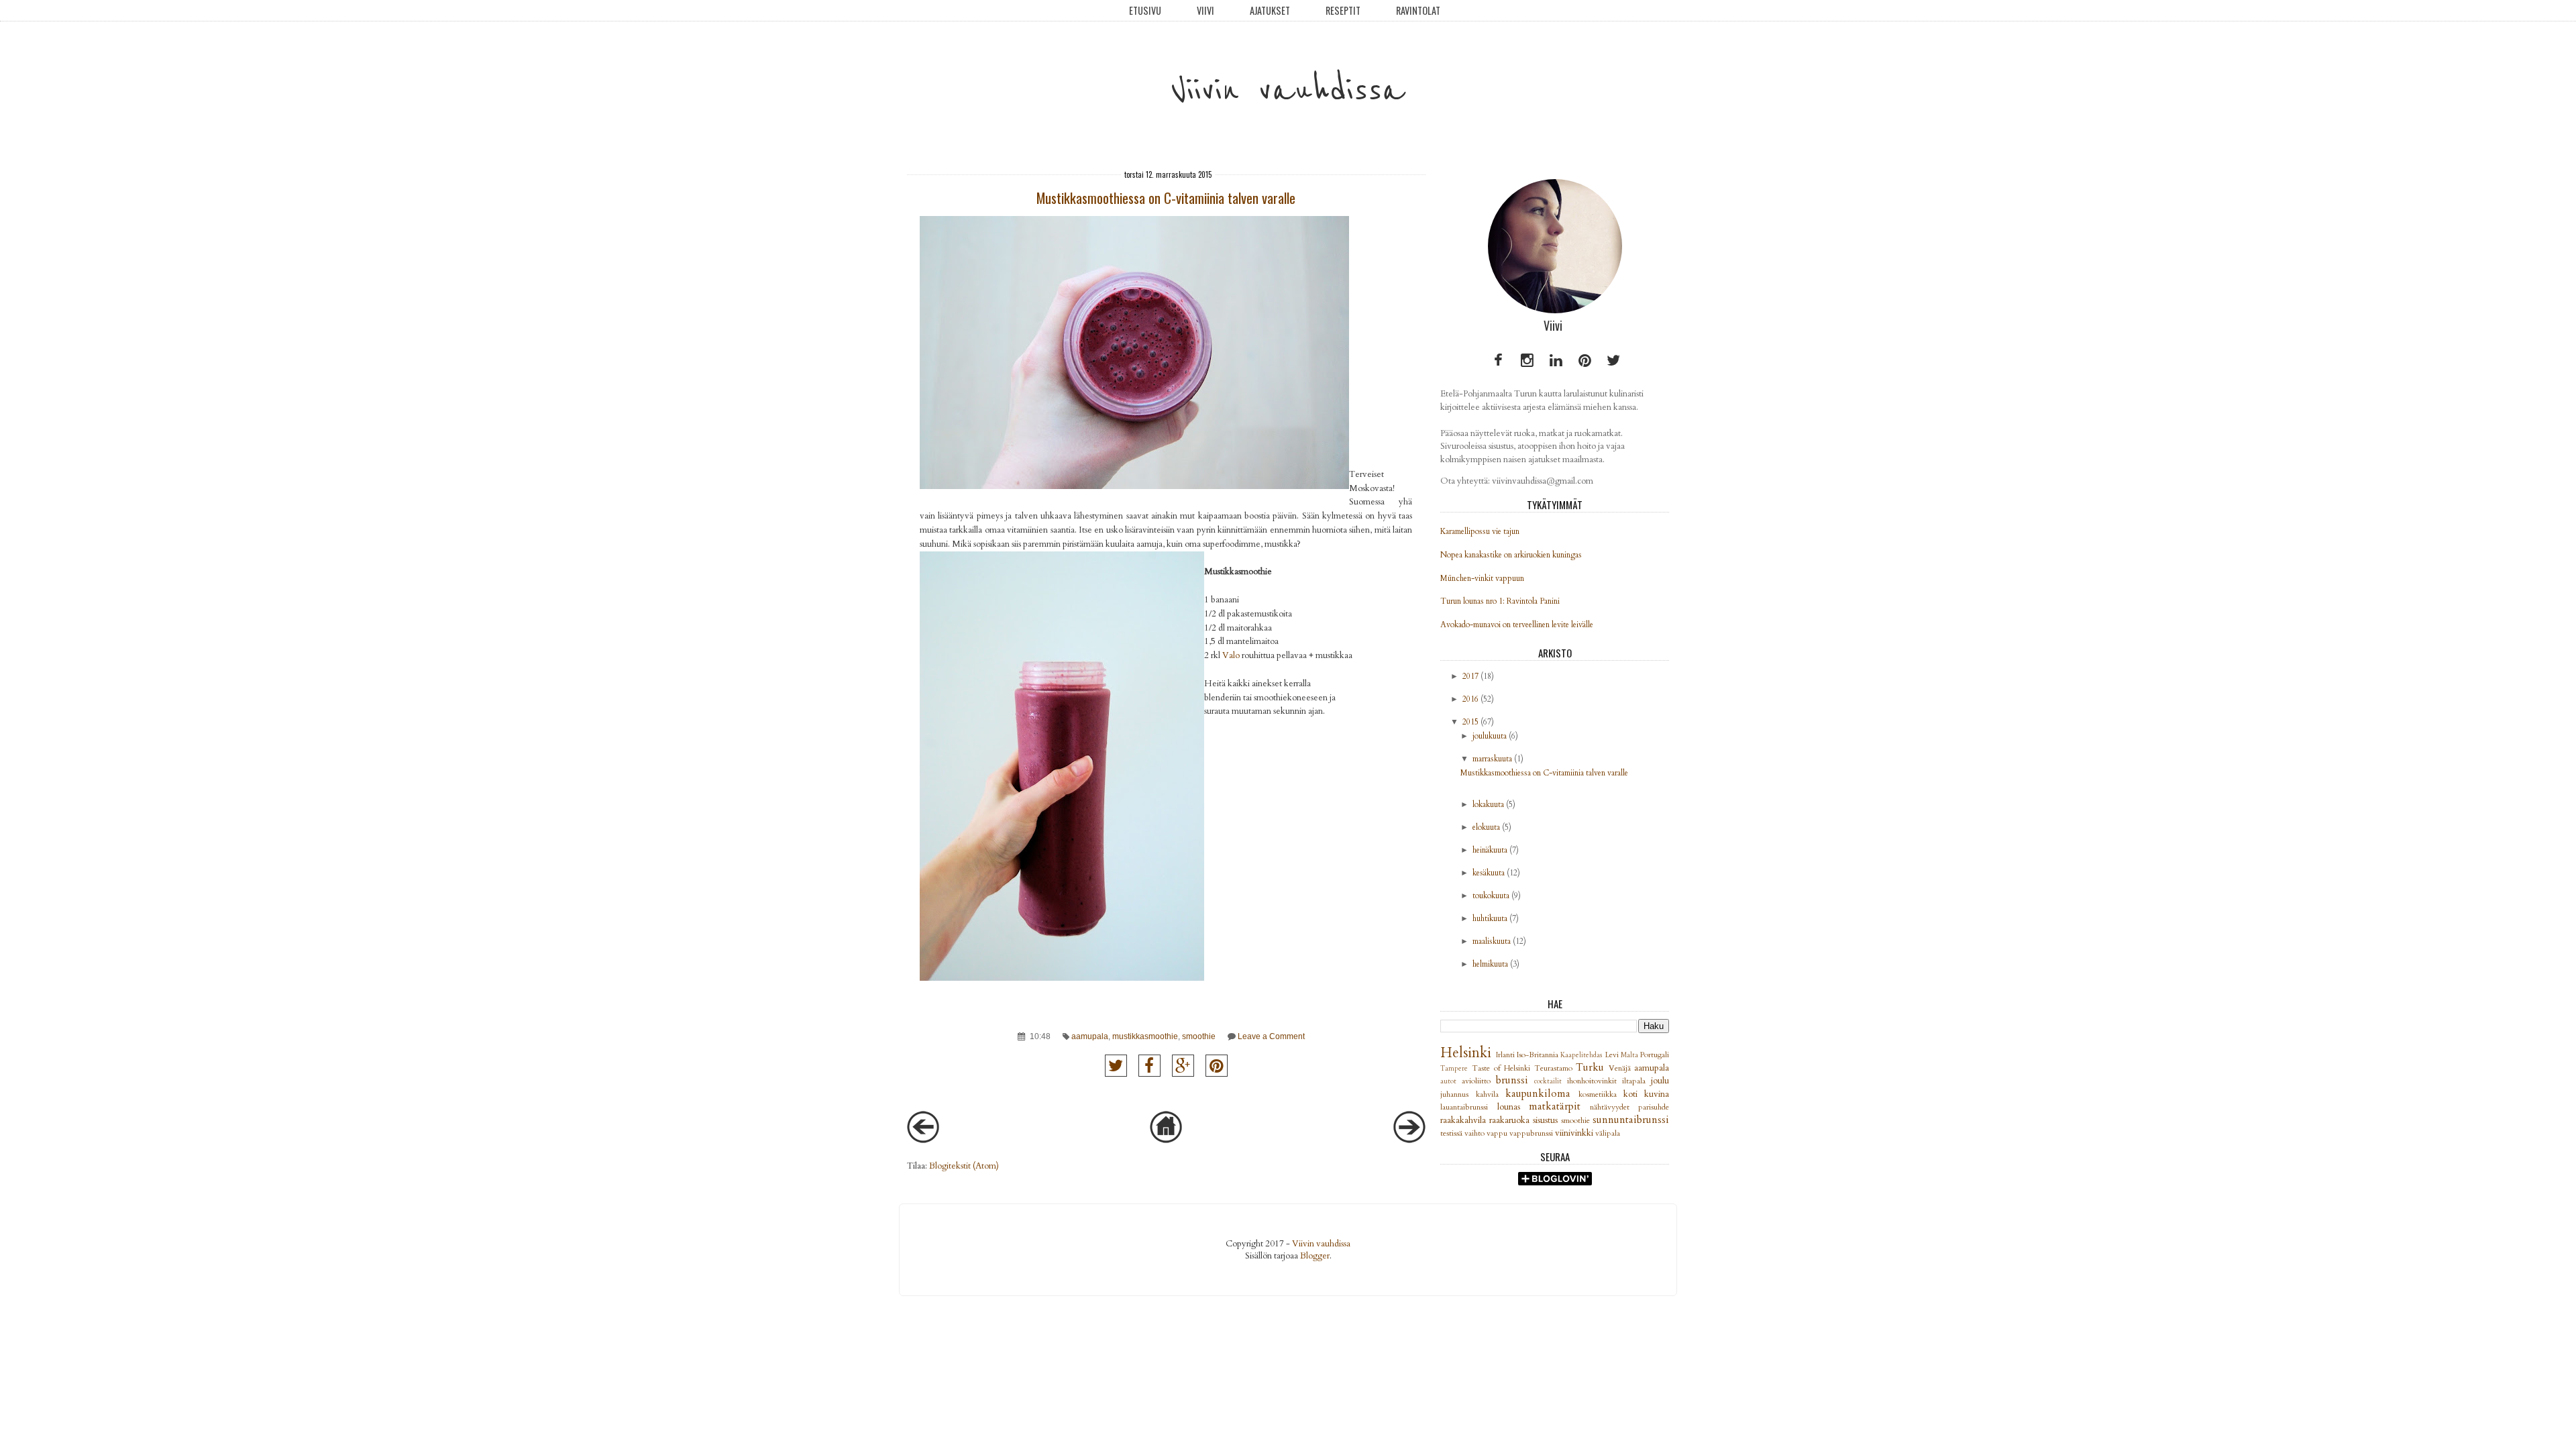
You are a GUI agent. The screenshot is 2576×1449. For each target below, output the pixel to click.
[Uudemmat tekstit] (923, 1140)
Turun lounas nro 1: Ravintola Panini (1500, 601)
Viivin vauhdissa (1288, 90)
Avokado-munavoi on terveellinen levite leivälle (1517, 625)
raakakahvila (1465, 1120)
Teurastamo (1555, 1068)
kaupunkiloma (1542, 1094)
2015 (1470, 722)
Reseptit (1343, 10)
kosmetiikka (1601, 1094)
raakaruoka (1511, 1120)
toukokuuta (1491, 896)
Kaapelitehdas (1582, 1055)
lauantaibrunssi (1468, 1107)
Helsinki (1468, 1053)
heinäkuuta (1490, 850)
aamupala (1090, 1036)
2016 (1470, 699)
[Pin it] (1217, 1066)
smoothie (1199, 1036)
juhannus (1458, 1094)
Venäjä (1622, 1068)
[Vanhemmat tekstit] (1409, 1140)
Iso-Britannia (1539, 1055)
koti (1634, 1094)
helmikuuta (1490, 964)
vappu (1498, 1133)
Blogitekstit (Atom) (964, 1166)
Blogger (1315, 1256)
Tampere (1456, 1069)
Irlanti (1506, 1055)
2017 (1470, 676)
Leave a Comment (1271, 1036)
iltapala (1636, 1081)
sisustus (1547, 1120)
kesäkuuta (1489, 873)
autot (1451, 1081)
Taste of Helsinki (1503, 1068)
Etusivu (1145, 10)
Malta (1630, 1055)
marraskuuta (1492, 759)
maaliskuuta (1492, 941)
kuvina (1657, 1094)
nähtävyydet (1614, 1107)
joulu (1660, 1081)
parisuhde (1654, 1107)
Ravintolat (1418, 10)
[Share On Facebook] (1149, 1066)
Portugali (1655, 1055)
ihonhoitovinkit (1595, 1081)
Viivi (1205, 10)
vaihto (1475, 1133)
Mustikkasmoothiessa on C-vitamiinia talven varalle (1166, 198)
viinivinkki (1575, 1133)
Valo (1231, 655)
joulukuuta (1490, 736)
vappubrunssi (1532, 1133)
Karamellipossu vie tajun (1480, 531)
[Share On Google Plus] (1183, 1066)
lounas (1513, 1107)
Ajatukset (1270, 10)
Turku (1592, 1068)
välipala (1608, 1133)
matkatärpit (1559, 1107)
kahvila (1491, 1094)
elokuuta (1486, 827)
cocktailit (1551, 1081)
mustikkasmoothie (1145, 1036)
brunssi (1515, 1080)
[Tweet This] (1116, 1066)
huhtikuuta (1490, 918)
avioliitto (1479, 1081)
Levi (1613, 1055)
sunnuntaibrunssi (1631, 1120)
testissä (1452, 1133)
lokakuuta (1488, 804)
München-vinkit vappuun (1482, 578)
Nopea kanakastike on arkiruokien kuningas (1511, 555)
